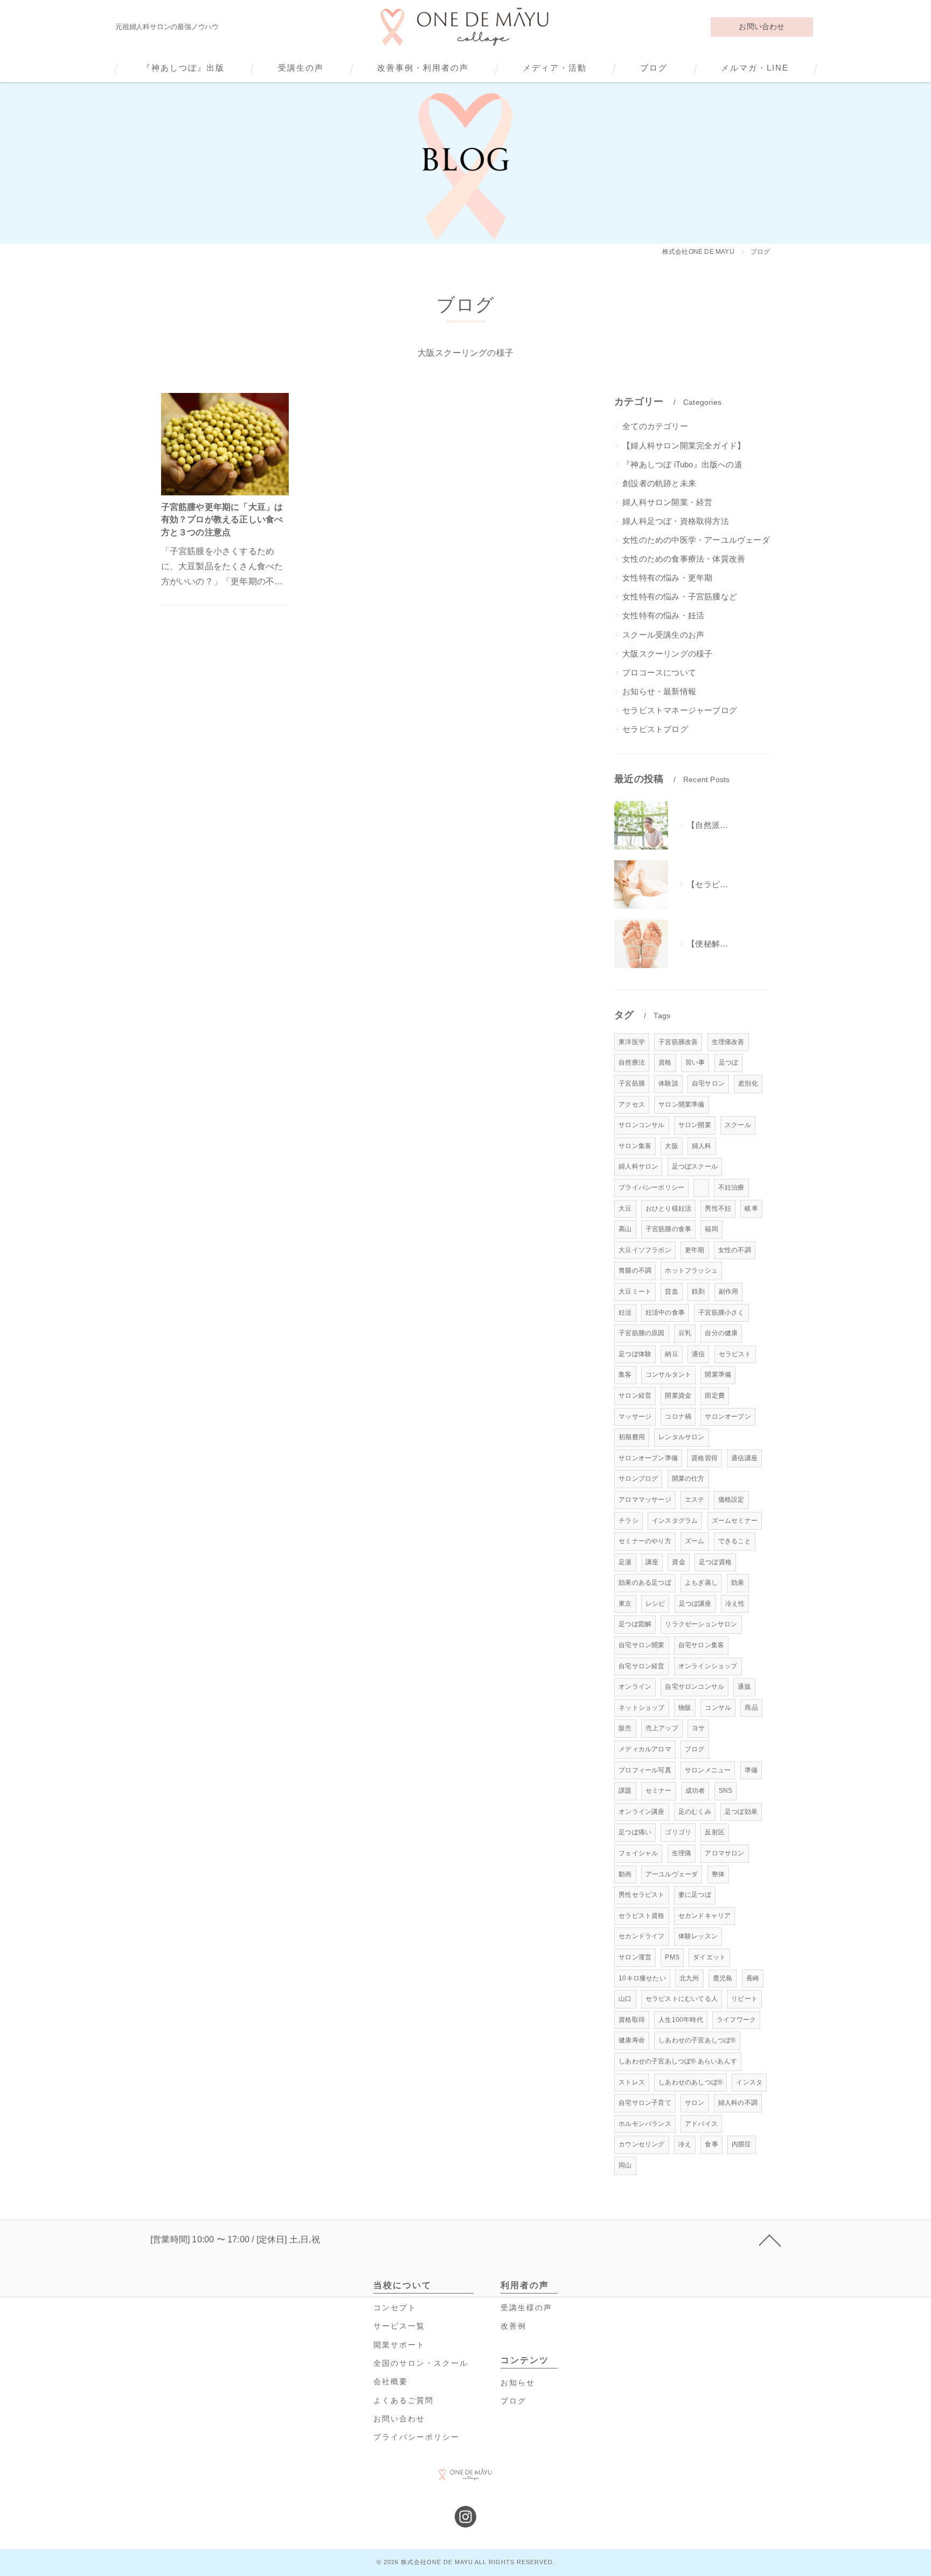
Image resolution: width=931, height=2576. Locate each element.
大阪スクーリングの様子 (667, 654)
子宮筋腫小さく (721, 1313)
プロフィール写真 (645, 1770)
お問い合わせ (762, 26)
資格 (665, 1062)
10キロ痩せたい (642, 1978)
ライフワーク (736, 2020)
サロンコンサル (641, 1125)
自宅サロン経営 (641, 1666)
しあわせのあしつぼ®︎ (690, 2082)
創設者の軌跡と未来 (659, 484)
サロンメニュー (708, 1770)
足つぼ (729, 1062)
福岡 (711, 1229)
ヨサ (698, 1728)
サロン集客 (635, 1146)
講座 (652, 1562)
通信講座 (744, 1458)
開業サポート (399, 2345)
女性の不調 (735, 1250)
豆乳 (685, 1333)
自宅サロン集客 (701, 1645)
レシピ (655, 1604)
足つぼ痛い (635, 1832)
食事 (711, 2144)
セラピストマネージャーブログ (680, 710)
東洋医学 (632, 1042)
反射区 (715, 1832)
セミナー (659, 1791)
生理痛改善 (728, 1042)
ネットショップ (641, 1708)
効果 (738, 1583)
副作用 (729, 1292)
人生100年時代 (681, 2020)
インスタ (749, 2082)
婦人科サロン (638, 1166)
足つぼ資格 (715, 1562)
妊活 (625, 1313)
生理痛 (682, 1853)
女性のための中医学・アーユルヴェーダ (696, 540)
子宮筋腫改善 (678, 1042)
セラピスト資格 (641, 1916)
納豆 (671, 1354)
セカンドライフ (641, 1936)
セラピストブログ (655, 729)
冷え (685, 2144)
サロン (695, 2103)
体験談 (668, 1083)
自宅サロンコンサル (694, 1687)
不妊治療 (731, 1187)
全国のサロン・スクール (421, 2363)
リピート (744, 1999)
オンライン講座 (641, 1812)
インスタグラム (675, 1521)
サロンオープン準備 (648, 1458)
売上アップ (662, 1728)
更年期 (695, 1250)
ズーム (695, 1541)
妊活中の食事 (665, 1313)
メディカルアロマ (645, 1749)
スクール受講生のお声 (663, 635)
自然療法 (632, 1062)
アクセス (632, 1104)
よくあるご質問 (404, 2401)
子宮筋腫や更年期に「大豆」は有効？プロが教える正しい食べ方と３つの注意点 (222, 520)
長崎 (753, 1978)
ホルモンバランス (645, 2124)
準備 (751, 1770)
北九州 (689, 1978)
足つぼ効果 (741, 1812)
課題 (625, 1791)
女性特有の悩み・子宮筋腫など (680, 597)
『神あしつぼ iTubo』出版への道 (682, 465)
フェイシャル (638, 1853)
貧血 (671, 1292)
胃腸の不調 (635, 1270)
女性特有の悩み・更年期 (667, 578)
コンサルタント (668, 1375)
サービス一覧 (399, 2326)
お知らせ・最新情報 (659, 692)
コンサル (718, 1708)
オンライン (635, 1687)
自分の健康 (721, 1333)
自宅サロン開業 (641, 1645)
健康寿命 (632, 2040)
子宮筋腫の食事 (668, 1229)
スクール (738, 1125)
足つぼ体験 (635, 1354)
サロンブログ (638, 1479)
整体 (718, 1874)
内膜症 (742, 2144)
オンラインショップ (708, 1666)
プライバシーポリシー (651, 1187)
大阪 (671, 1146)
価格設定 (731, 1500)
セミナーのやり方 (645, 1541)
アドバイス (701, 2124)
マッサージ (635, 1417)
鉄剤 (698, 1292)
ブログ (695, 1749)
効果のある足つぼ (645, 1583)
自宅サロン (708, 1083)
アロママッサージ (645, 1500)
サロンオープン (728, 1417)
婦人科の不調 (738, 2103)
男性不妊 (718, 1208)
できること (735, 1541)
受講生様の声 (526, 2308)
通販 (744, 1687)
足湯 (625, 1562)
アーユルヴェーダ (672, 1874)
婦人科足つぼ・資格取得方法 (676, 521)
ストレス (632, 2082)
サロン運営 (635, 1957)
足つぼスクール (695, 1166)
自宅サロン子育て (645, 2103)
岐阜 (751, 1208)
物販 (685, 1708)
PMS (672, 1957)
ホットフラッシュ (691, 1270)
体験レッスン (698, 1936)
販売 (625, 1728)
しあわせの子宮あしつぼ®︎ (697, 2040)
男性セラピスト (641, 1895)
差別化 (748, 1083)
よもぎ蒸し (701, 1583)
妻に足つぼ (695, 1895)
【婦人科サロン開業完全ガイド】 (684, 446)
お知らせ (518, 2383)
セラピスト (735, 1354)
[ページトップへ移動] (770, 2240)
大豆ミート (635, 1292)
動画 (625, 1874)
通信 (698, 1354)
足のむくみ (695, 1812)
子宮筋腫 (632, 1083)
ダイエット (709, 1957)
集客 (625, 1375)
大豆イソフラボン (645, 1250)
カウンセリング (641, 2144)
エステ (695, 1500)
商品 (751, 1708)
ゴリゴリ (678, 1832)
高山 (625, 1229)
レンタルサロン (681, 1437)
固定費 (715, 1396)
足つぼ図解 (635, 1624)
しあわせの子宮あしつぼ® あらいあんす (678, 2061)
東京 (625, 1604)
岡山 (625, 2165)
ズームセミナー (735, 1521)
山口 (625, 1999)
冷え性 (735, 1604)
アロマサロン (724, 1853)
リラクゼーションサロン (701, 1624)
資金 (678, 1562)
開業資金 (678, 1396)
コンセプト (395, 2308)
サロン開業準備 (681, 1104)
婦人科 (702, 1146)
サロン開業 (695, 1125)
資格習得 (704, 1458)
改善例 (513, 2326)
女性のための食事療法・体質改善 (684, 559)
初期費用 (632, 1437)
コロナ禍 (678, 1417)
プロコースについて (659, 673)
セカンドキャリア (705, 1916)
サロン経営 (635, 1396)
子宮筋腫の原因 (641, 1333)
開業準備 (718, 1375)
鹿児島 (723, 1978)
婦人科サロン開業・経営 (667, 502)
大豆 (625, 1208)
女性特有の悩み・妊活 (663, 616)
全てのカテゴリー (655, 426)
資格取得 (632, 2020)
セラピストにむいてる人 (682, 1999)
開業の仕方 (688, 1479)
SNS (726, 1791)
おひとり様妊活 (668, 1208)
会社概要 (391, 2382)
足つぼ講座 (695, 1604)
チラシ (628, 1521)
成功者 (695, 1791)
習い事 (695, 1062)
